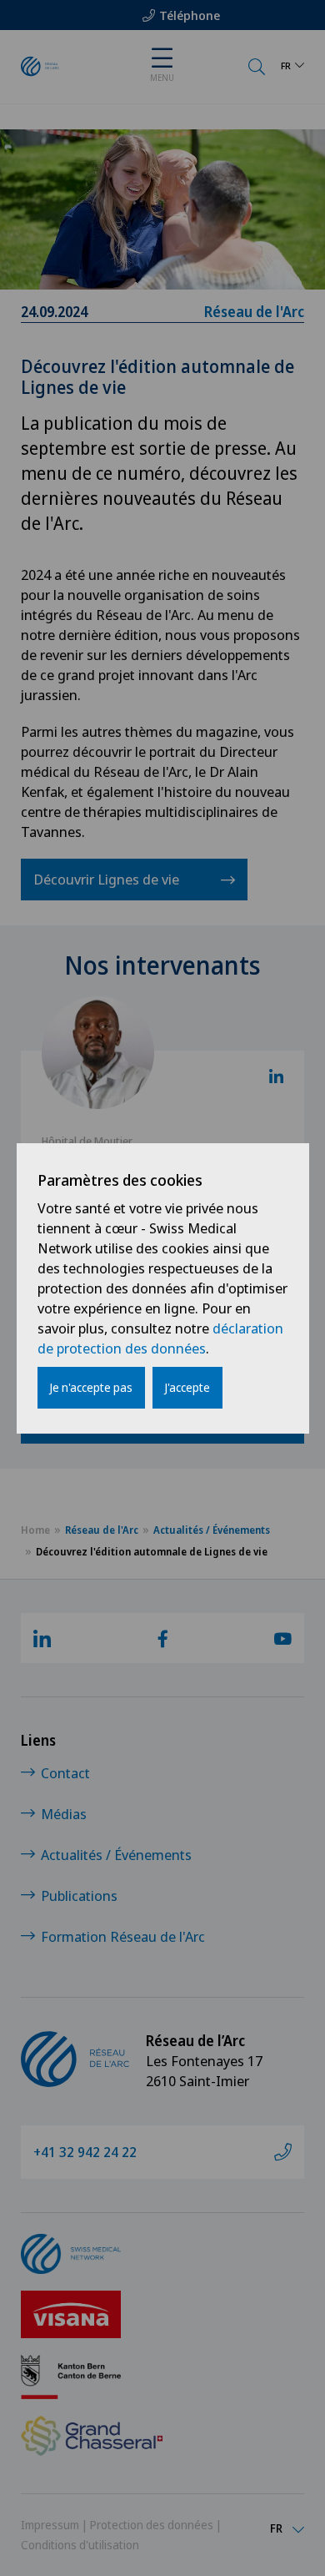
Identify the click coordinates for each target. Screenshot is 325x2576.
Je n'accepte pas (91, 1387)
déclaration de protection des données (160, 1338)
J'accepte (187, 1387)
